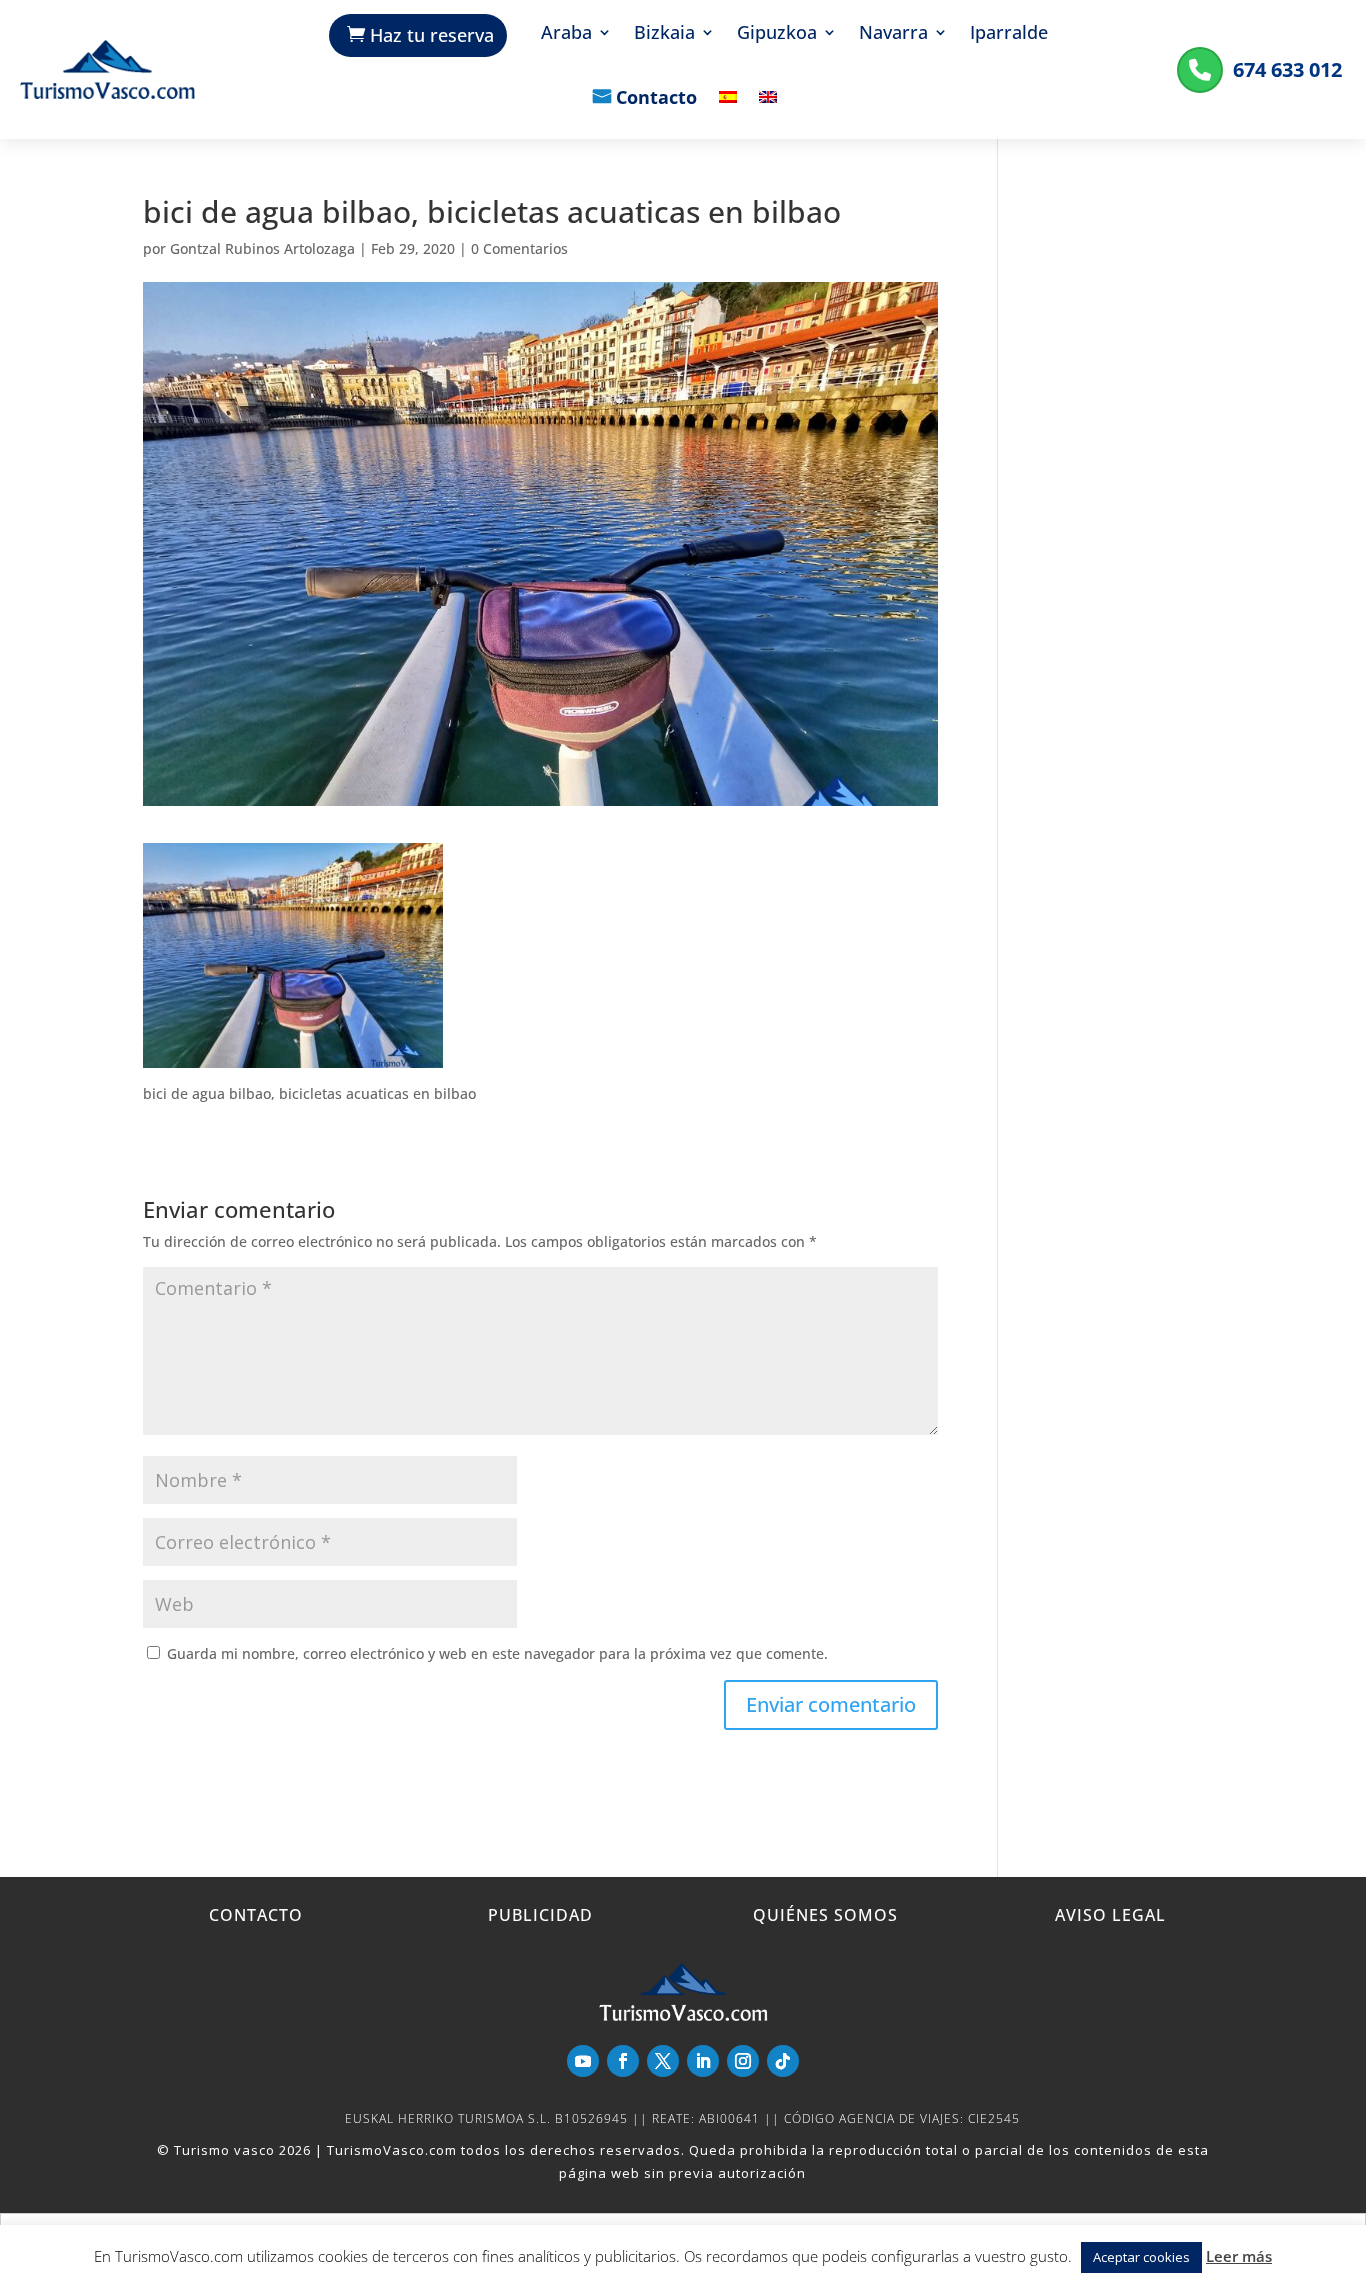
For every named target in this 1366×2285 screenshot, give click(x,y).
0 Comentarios (519, 248)
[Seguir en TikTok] (783, 2061)
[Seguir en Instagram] (743, 2061)
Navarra (893, 34)
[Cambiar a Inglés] (768, 111)
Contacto (656, 99)
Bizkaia (664, 34)
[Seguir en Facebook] (623, 2061)
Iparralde (1009, 34)
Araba (566, 34)
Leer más (1239, 2256)
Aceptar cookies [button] (1141, 2257)
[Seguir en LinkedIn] (703, 2061)
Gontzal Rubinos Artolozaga (262, 248)
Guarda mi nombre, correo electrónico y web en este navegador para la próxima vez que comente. (497, 1653)
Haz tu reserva (432, 35)
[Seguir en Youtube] (583, 2061)
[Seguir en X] (663, 2061)
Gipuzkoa (777, 34)
